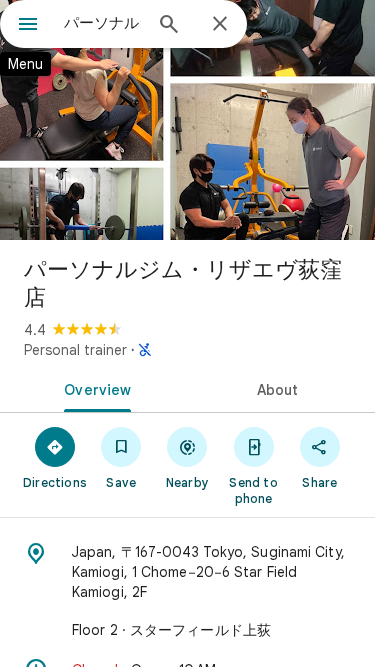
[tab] (94, 388)
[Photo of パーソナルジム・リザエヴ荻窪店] (187, 120)
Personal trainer (75, 350)
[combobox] (102, 23)
